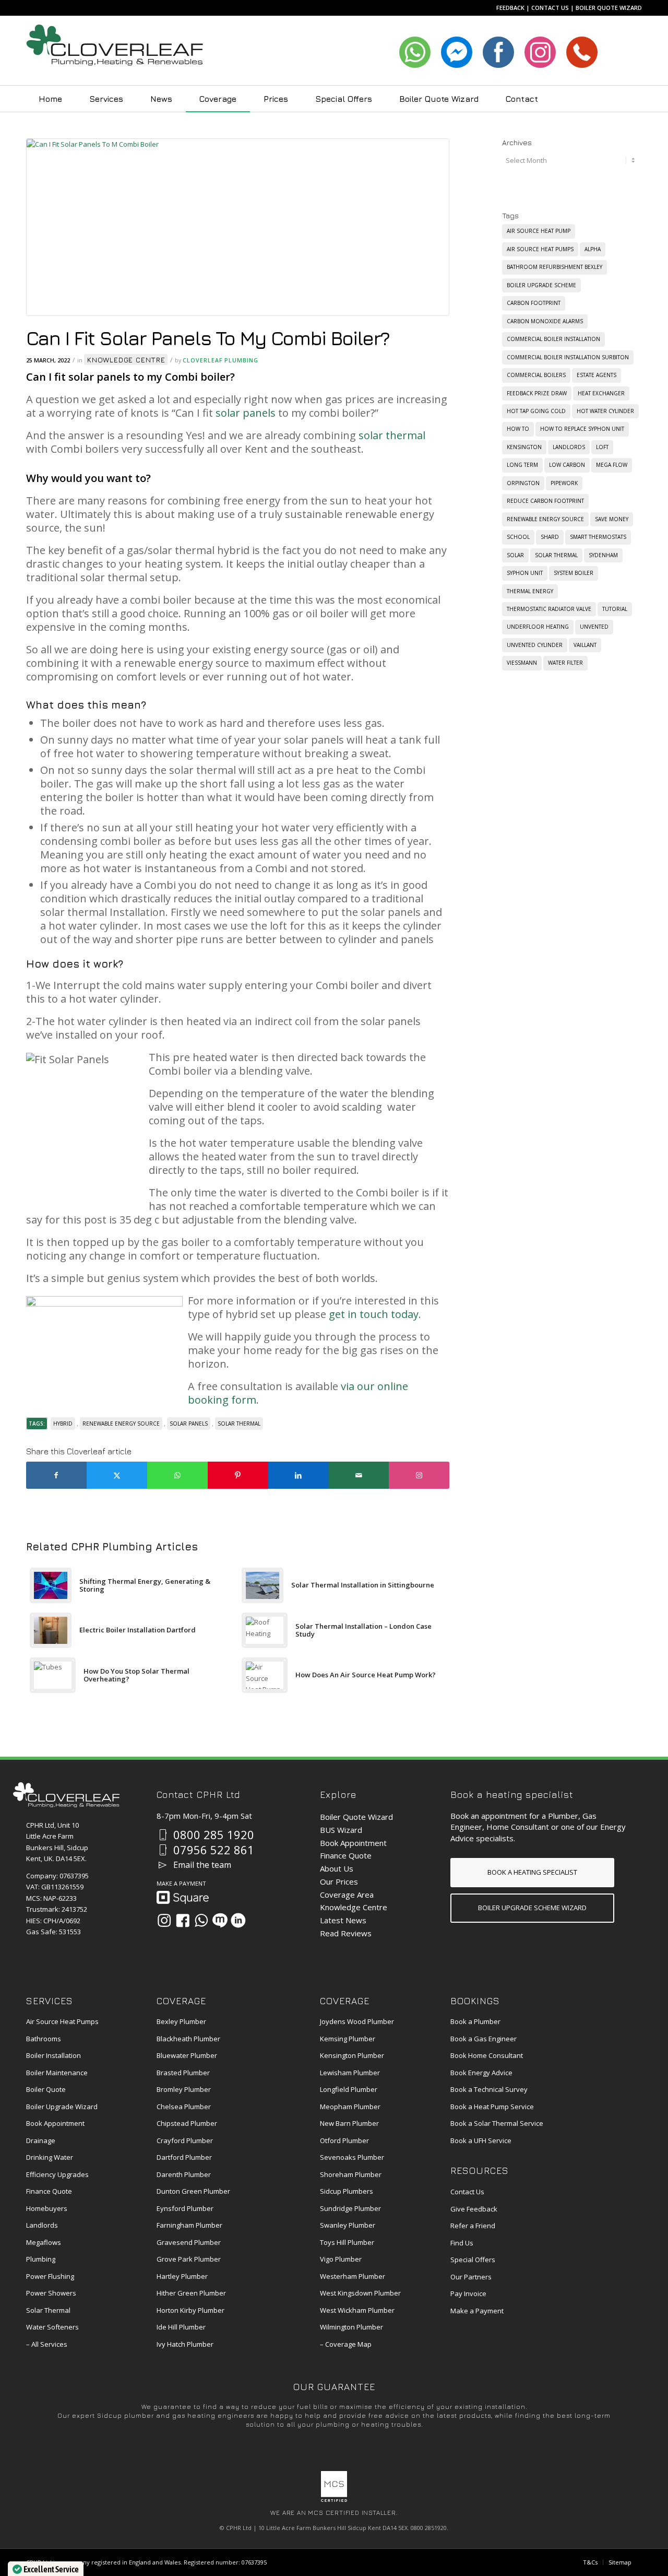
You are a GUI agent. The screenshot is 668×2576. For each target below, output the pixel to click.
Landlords (42, 2225)
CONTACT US (550, 8)
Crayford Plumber (185, 2140)
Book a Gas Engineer (484, 2039)
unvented (594, 627)
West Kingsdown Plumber (360, 2293)
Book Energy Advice (481, 2073)
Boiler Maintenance (57, 2073)
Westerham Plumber (353, 2276)
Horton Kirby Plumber (190, 2310)
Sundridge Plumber (350, 2208)
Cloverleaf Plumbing (220, 360)
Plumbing (41, 2259)
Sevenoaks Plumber (352, 2157)
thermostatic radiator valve (549, 609)
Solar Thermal (48, 2310)
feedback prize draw (537, 393)
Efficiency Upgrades (57, 2174)
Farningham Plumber (189, 2225)
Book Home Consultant (487, 2055)
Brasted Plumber (183, 2073)
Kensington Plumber (352, 2055)
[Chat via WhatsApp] (201, 1920)
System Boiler (574, 573)
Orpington (523, 483)
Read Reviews (346, 1933)
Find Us (462, 2243)
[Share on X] (117, 1475)
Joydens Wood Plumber (357, 2021)
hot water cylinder (605, 411)
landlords (569, 447)
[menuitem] (50, 99)
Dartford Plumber (184, 2157)
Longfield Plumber (349, 2089)
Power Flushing (50, 2276)
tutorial (615, 609)
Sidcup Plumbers (347, 2191)
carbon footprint (534, 303)
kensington (524, 447)
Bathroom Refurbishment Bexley (554, 267)
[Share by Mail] (359, 1475)
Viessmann (522, 663)
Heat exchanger (601, 393)
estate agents (597, 375)
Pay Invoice (468, 2293)
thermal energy (530, 591)
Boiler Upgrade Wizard (62, 2107)
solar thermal (392, 435)
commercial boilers (536, 375)
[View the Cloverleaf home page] (66, 1805)
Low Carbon (567, 465)
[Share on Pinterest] (238, 1475)
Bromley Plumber (184, 2089)
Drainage (41, 2140)
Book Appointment (353, 1843)
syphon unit (525, 573)
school (518, 537)
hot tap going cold (536, 411)
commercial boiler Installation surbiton (568, 357)
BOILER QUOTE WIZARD (609, 8)
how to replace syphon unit (582, 429)
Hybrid (63, 1424)
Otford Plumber (344, 2140)
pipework (564, 483)
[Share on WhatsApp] (177, 1475)
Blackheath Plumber (188, 2039)
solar (515, 555)
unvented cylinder (535, 645)
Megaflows (44, 2242)
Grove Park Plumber (189, 2259)
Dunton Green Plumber (193, 2191)
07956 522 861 (214, 1850)
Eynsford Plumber (185, 2208)
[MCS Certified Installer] (334, 2499)
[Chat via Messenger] (220, 1920)
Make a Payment (477, 2311)
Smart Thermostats (598, 537)
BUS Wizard (341, 1830)
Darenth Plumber (184, 2174)
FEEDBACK (510, 8)
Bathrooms (44, 2039)
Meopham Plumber (350, 2107)
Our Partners (471, 2277)
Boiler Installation (53, 2055)
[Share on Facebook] (56, 1475)
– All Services (47, 2344)
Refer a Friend (473, 2226)
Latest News (343, 1920)
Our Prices (339, 1881)
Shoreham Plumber (351, 2174)
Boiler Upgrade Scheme (541, 285)
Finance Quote (346, 1855)
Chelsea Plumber (184, 2107)
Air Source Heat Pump (539, 231)
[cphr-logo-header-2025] (115, 51)
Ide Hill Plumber (181, 2327)
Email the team (202, 1865)
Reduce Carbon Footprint (545, 501)
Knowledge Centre (126, 360)
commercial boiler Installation (553, 339)
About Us (337, 1868)
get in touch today (374, 1314)
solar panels (246, 413)
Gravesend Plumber (189, 2242)
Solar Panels (189, 1424)
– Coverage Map (346, 2344)
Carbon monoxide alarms (545, 321)
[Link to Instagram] (419, 1475)
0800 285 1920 (214, 1834)
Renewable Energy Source (121, 1424)
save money (612, 519)
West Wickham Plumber (357, 2310)
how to (518, 429)
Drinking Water (50, 2157)
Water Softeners (52, 2327)
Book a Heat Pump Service (492, 2107)
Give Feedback (474, 2209)
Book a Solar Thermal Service (497, 2123)
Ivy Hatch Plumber (185, 2344)
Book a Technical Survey (489, 2089)
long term (522, 465)
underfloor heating (538, 627)
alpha (593, 249)
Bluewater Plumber (187, 2055)
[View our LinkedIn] (238, 1920)
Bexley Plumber (181, 2021)
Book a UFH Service (481, 2140)
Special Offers (473, 2260)
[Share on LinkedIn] (299, 1475)
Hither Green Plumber (191, 2293)
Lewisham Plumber (350, 2073)
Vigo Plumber (341, 2259)
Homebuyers (47, 2208)
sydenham (603, 555)
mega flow (612, 465)
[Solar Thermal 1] (238, 230)
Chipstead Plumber (187, 2123)
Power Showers (51, 2293)
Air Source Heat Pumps (540, 249)
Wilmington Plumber (351, 2327)
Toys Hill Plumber (347, 2242)
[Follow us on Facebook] (183, 1920)
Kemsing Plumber (348, 2039)
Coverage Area (347, 1895)
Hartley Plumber (182, 2276)
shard (550, 537)
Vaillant (585, 645)
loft (602, 447)
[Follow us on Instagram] (164, 1920)
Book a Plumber (475, 2021)
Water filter (565, 663)
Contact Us (467, 2192)
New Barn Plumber (349, 2123)
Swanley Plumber (348, 2225)
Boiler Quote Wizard (356, 1817)
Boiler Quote (46, 2089)
